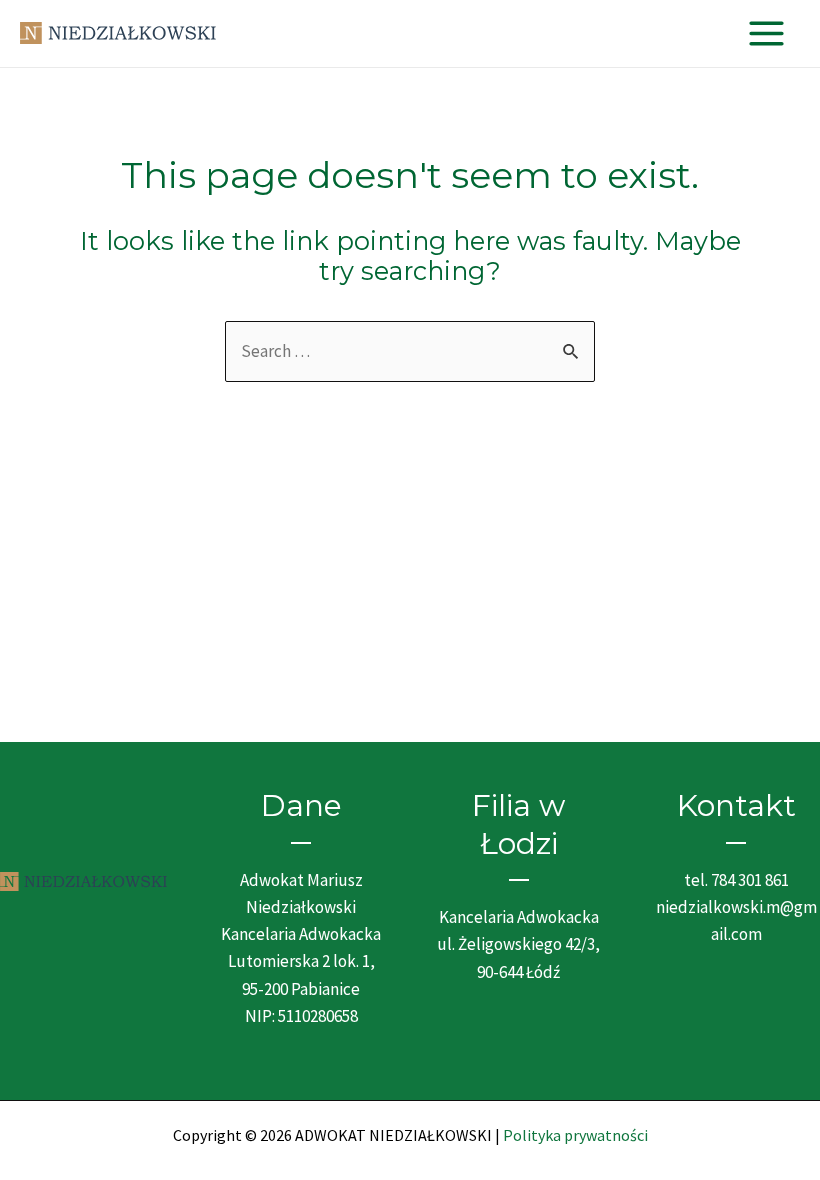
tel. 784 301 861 (736, 880)
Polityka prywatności (575, 1135)
